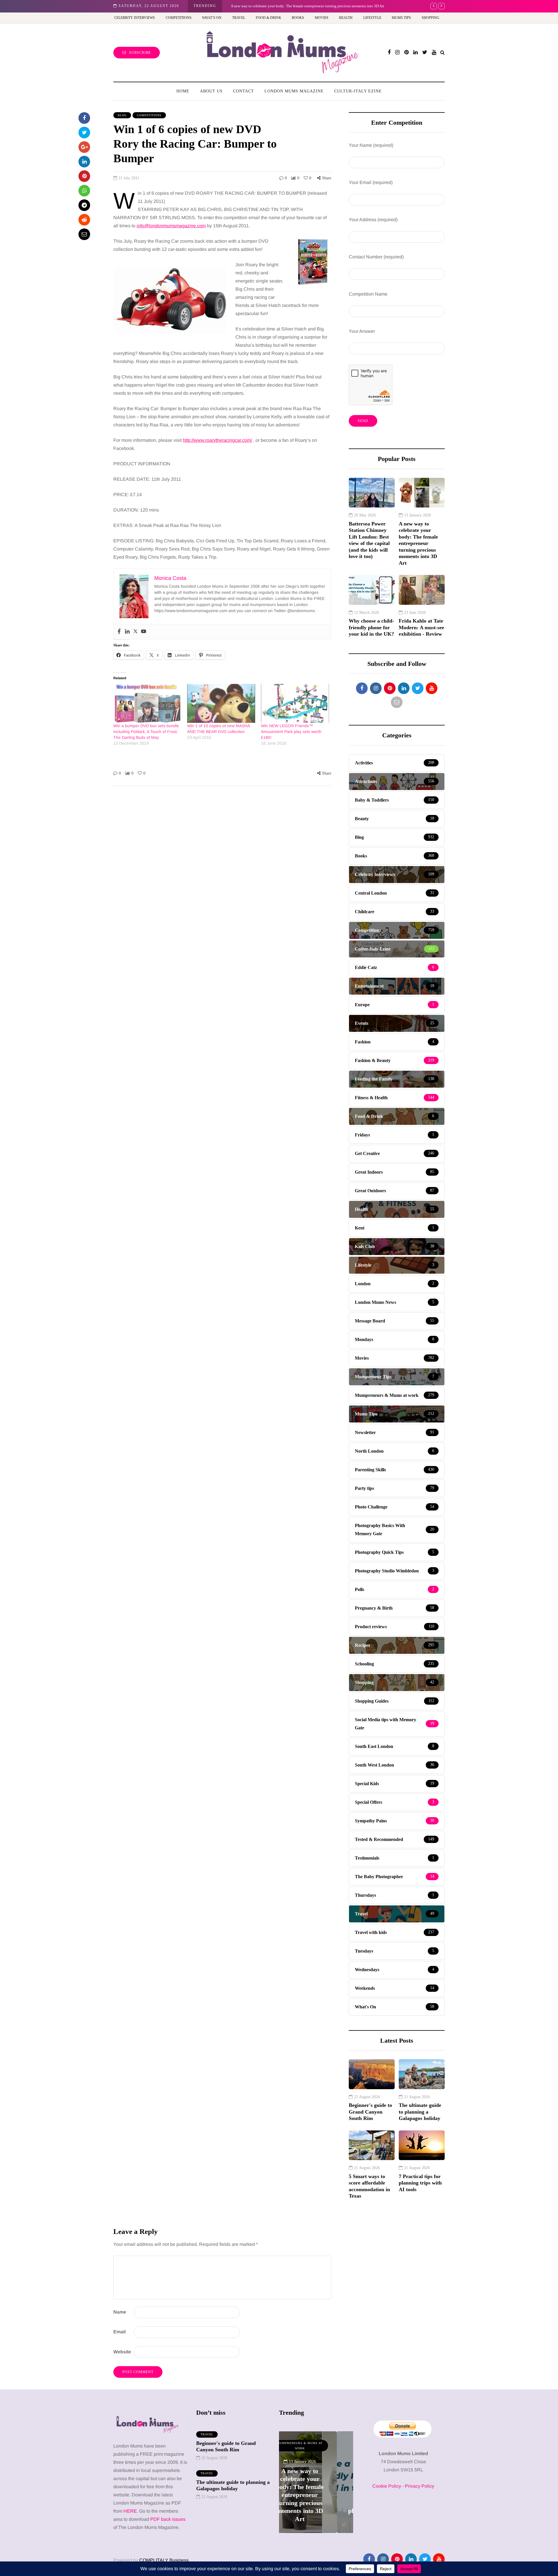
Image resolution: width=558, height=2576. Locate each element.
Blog (122, 115)
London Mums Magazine (294, 91)
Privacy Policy (420, 2486)
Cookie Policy (387, 2486)
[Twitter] (135, 632)
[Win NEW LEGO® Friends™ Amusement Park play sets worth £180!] (295, 703)
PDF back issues (168, 2519)
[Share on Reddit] (84, 220)
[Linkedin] (127, 632)
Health (346, 18)
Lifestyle (372, 18)
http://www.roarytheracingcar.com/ (217, 440)
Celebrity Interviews (135, 18)
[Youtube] (144, 632)
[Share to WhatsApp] (84, 191)
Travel (239, 18)
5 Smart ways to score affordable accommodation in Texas (369, 2186)
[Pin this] (84, 176)
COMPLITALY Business (164, 2560)
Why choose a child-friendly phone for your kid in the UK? (281, 6)
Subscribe (140, 53)
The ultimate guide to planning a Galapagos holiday (420, 2112)
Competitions (179, 18)
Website (122, 2352)
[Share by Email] (84, 234)
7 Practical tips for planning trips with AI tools (420, 2183)
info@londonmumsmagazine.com (171, 226)
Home (183, 91)
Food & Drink (269, 18)
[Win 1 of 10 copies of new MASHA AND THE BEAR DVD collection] (221, 703)
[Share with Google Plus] (84, 147)
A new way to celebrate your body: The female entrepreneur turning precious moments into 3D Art (418, 543)
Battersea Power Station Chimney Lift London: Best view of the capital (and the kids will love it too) (369, 540)
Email (119, 2332)
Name (120, 2312)
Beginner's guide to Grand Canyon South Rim (370, 2112)
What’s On (212, 18)
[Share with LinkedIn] (84, 162)
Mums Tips (401, 18)
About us (211, 91)
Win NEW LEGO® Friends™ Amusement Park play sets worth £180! (291, 732)
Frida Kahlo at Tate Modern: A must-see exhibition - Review (421, 627)
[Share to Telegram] (84, 205)
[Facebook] (119, 632)
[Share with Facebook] (84, 118)
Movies (322, 18)
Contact (244, 91)
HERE (130, 2511)
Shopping (431, 18)
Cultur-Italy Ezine (358, 91)
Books (298, 18)
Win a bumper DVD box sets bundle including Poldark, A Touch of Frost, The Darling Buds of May (146, 732)
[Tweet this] (84, 133)
